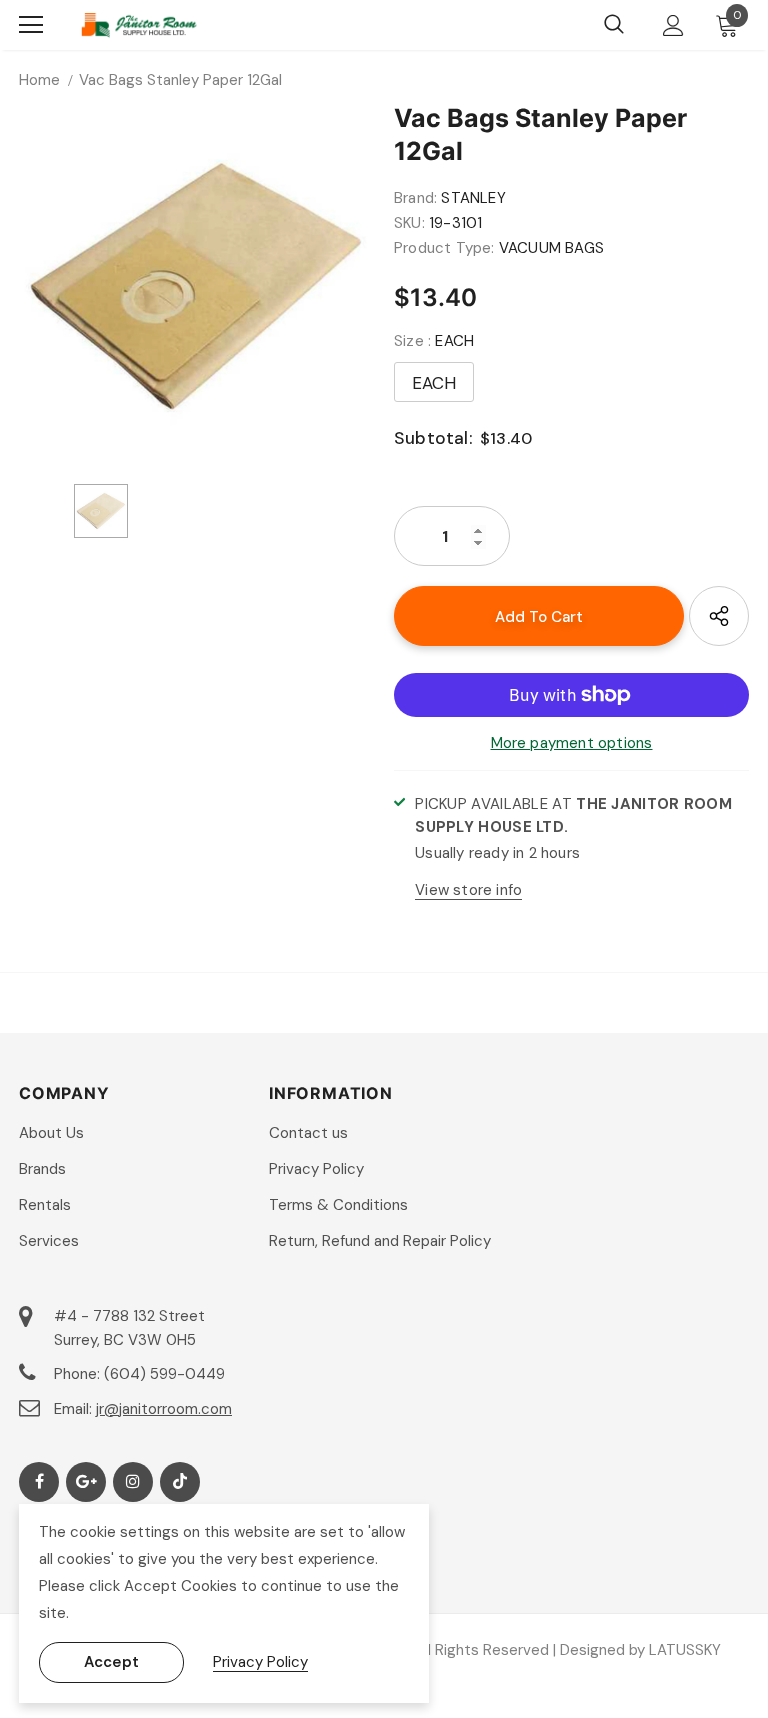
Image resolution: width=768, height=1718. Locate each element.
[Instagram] (133, 1482)
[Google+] (86, 1482)
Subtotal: (433, 438)
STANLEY (473, 198)
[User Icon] (673, 25)
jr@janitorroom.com (164, 1409)
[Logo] (139, 25)
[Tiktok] (180, 1482)
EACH (434, 383)
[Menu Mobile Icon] (31, 25)
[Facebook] (39, 1482)
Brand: (415, 198)
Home (39, 80)
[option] (196, 286)
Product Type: (444, 248)
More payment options (572, 743)
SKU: (409, 223)
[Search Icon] (614, 25)
